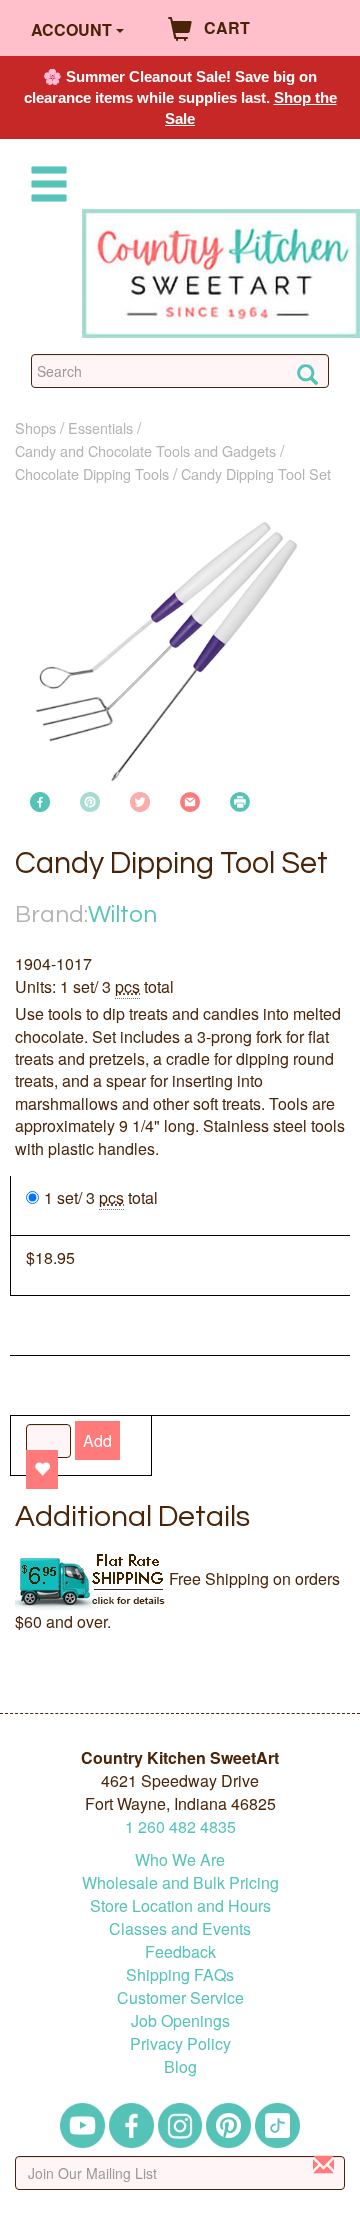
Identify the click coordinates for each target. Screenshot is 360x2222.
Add (97, 1440)
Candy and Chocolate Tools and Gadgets (145, 450)
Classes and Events (180, 1928)
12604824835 (180, 1826)
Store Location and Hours (180, 1905)
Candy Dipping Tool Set (256, 473)
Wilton (122, 914)
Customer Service (180, 1997)
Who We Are (180, 1859)
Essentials (100, 427)
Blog (180, 2066)
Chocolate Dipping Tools (92, 473)
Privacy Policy (180, 2043)
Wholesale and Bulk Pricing (180, 1882)
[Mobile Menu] (45, 187)
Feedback (180, 1951)
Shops (35, 427)
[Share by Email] (190, 799)
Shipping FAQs (180, 1974)
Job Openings (180, 2020)
